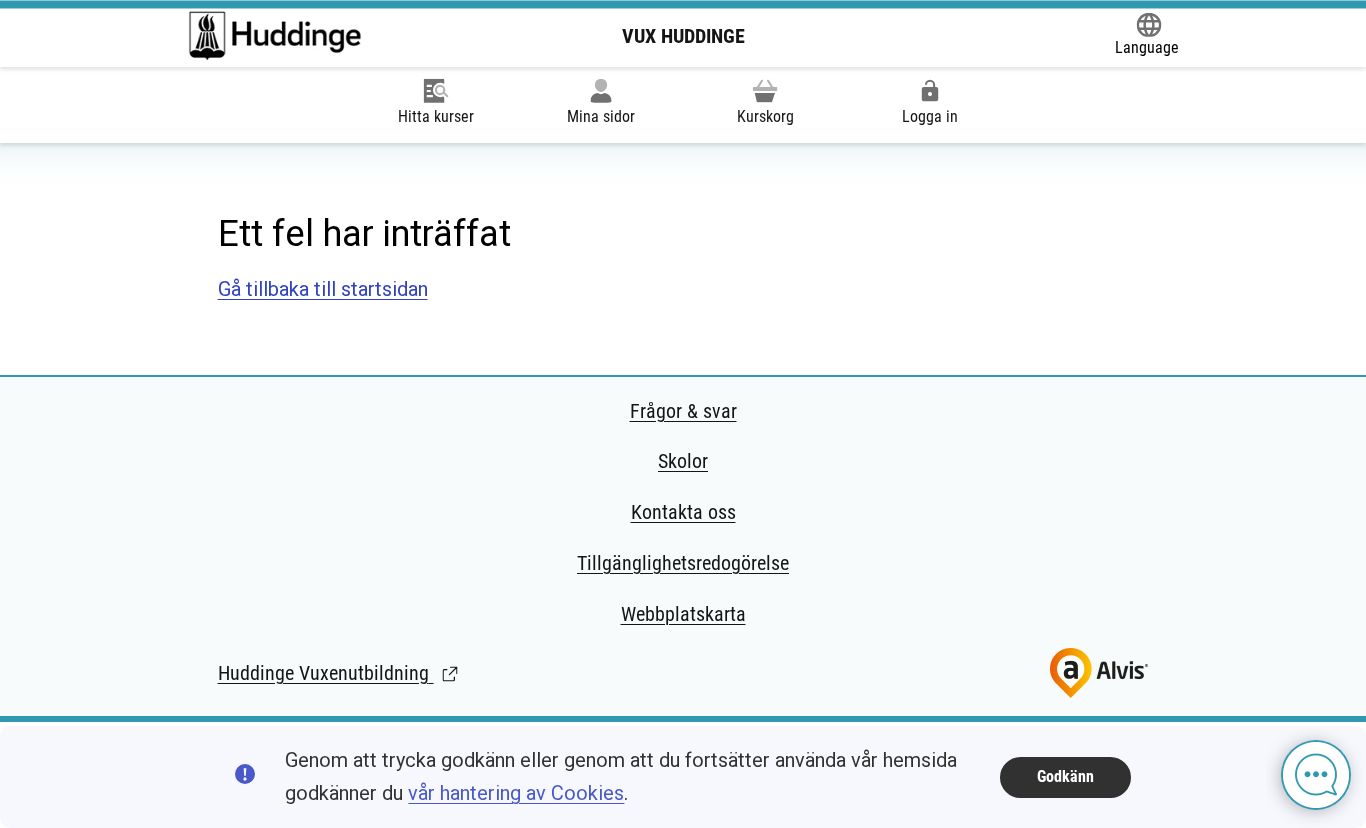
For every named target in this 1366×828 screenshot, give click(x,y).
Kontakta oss (683, 512)
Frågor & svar (683, 411)
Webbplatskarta (683, 614)
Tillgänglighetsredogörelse (683, 563)
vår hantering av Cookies (516, 793)
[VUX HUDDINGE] (275, 36)
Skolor (683, 461)
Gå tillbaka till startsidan (323, 289)
